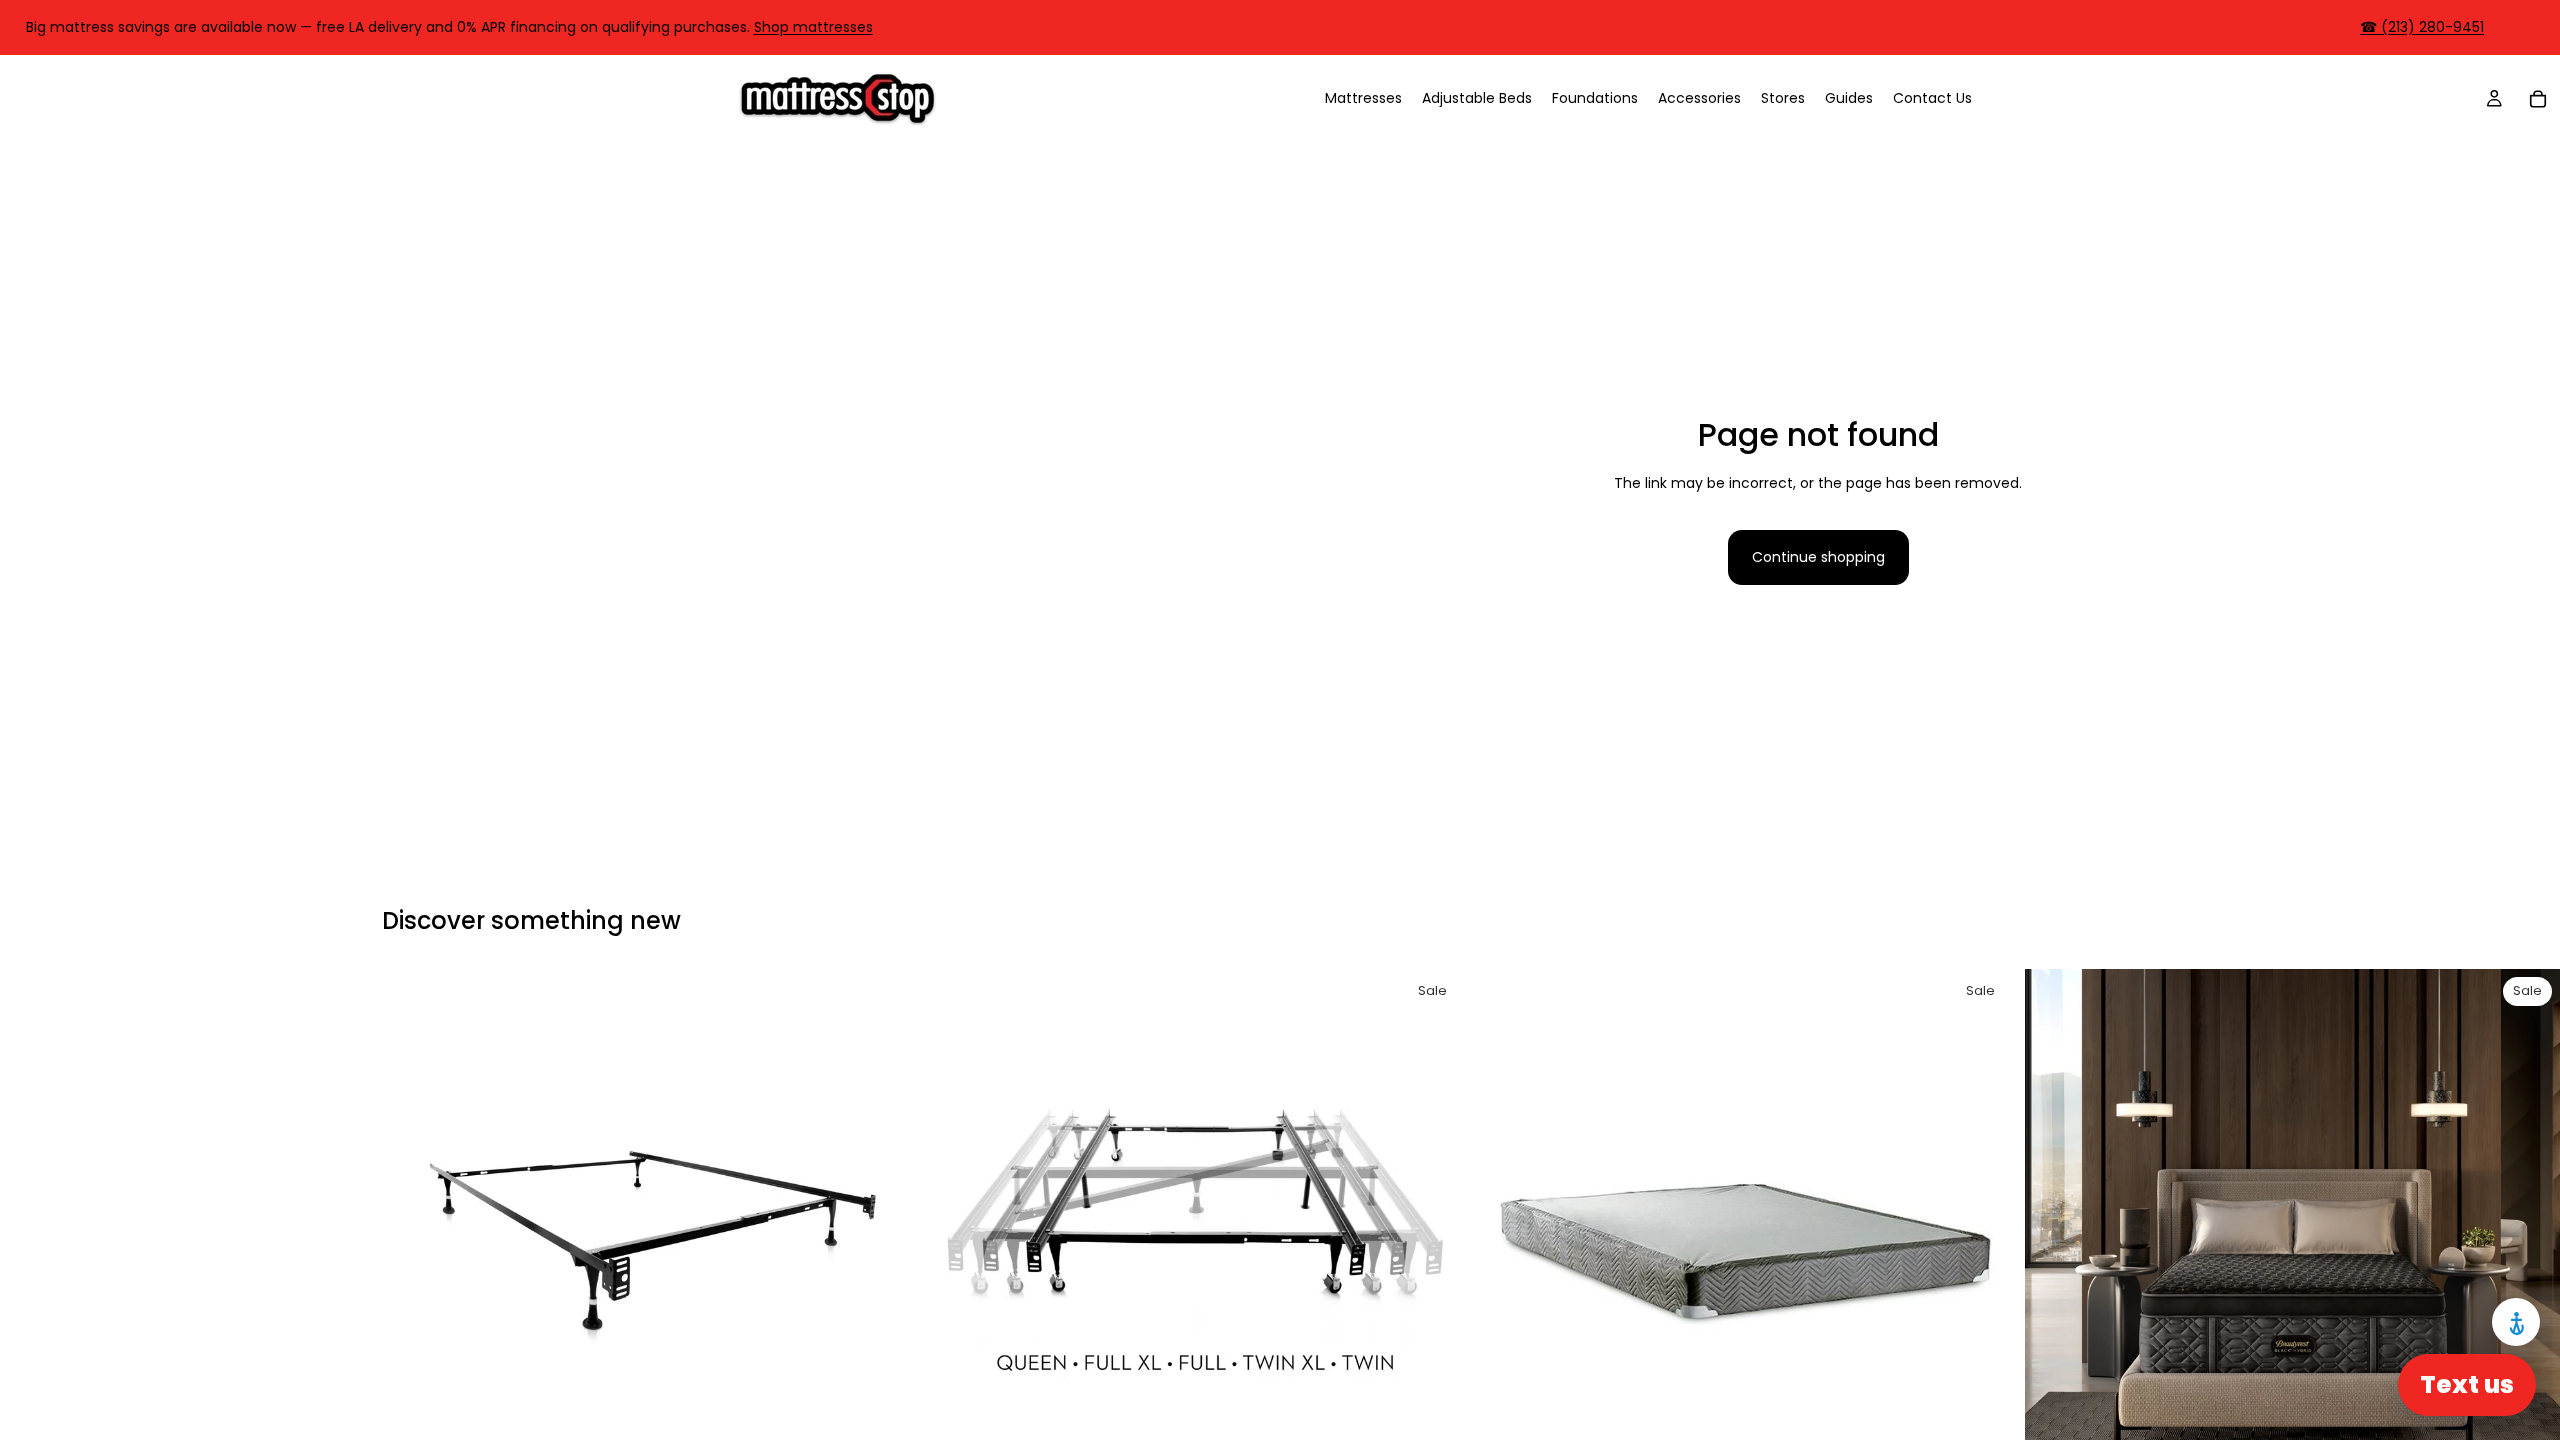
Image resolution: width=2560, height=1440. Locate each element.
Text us (2467, 1384)
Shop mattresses (813, 27)
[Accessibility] (2516, 1322)
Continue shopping (1818, 557)
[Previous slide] (412, 1237)
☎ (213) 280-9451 (2422, 27)
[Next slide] (888, 1237)
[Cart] (2538, 98)
